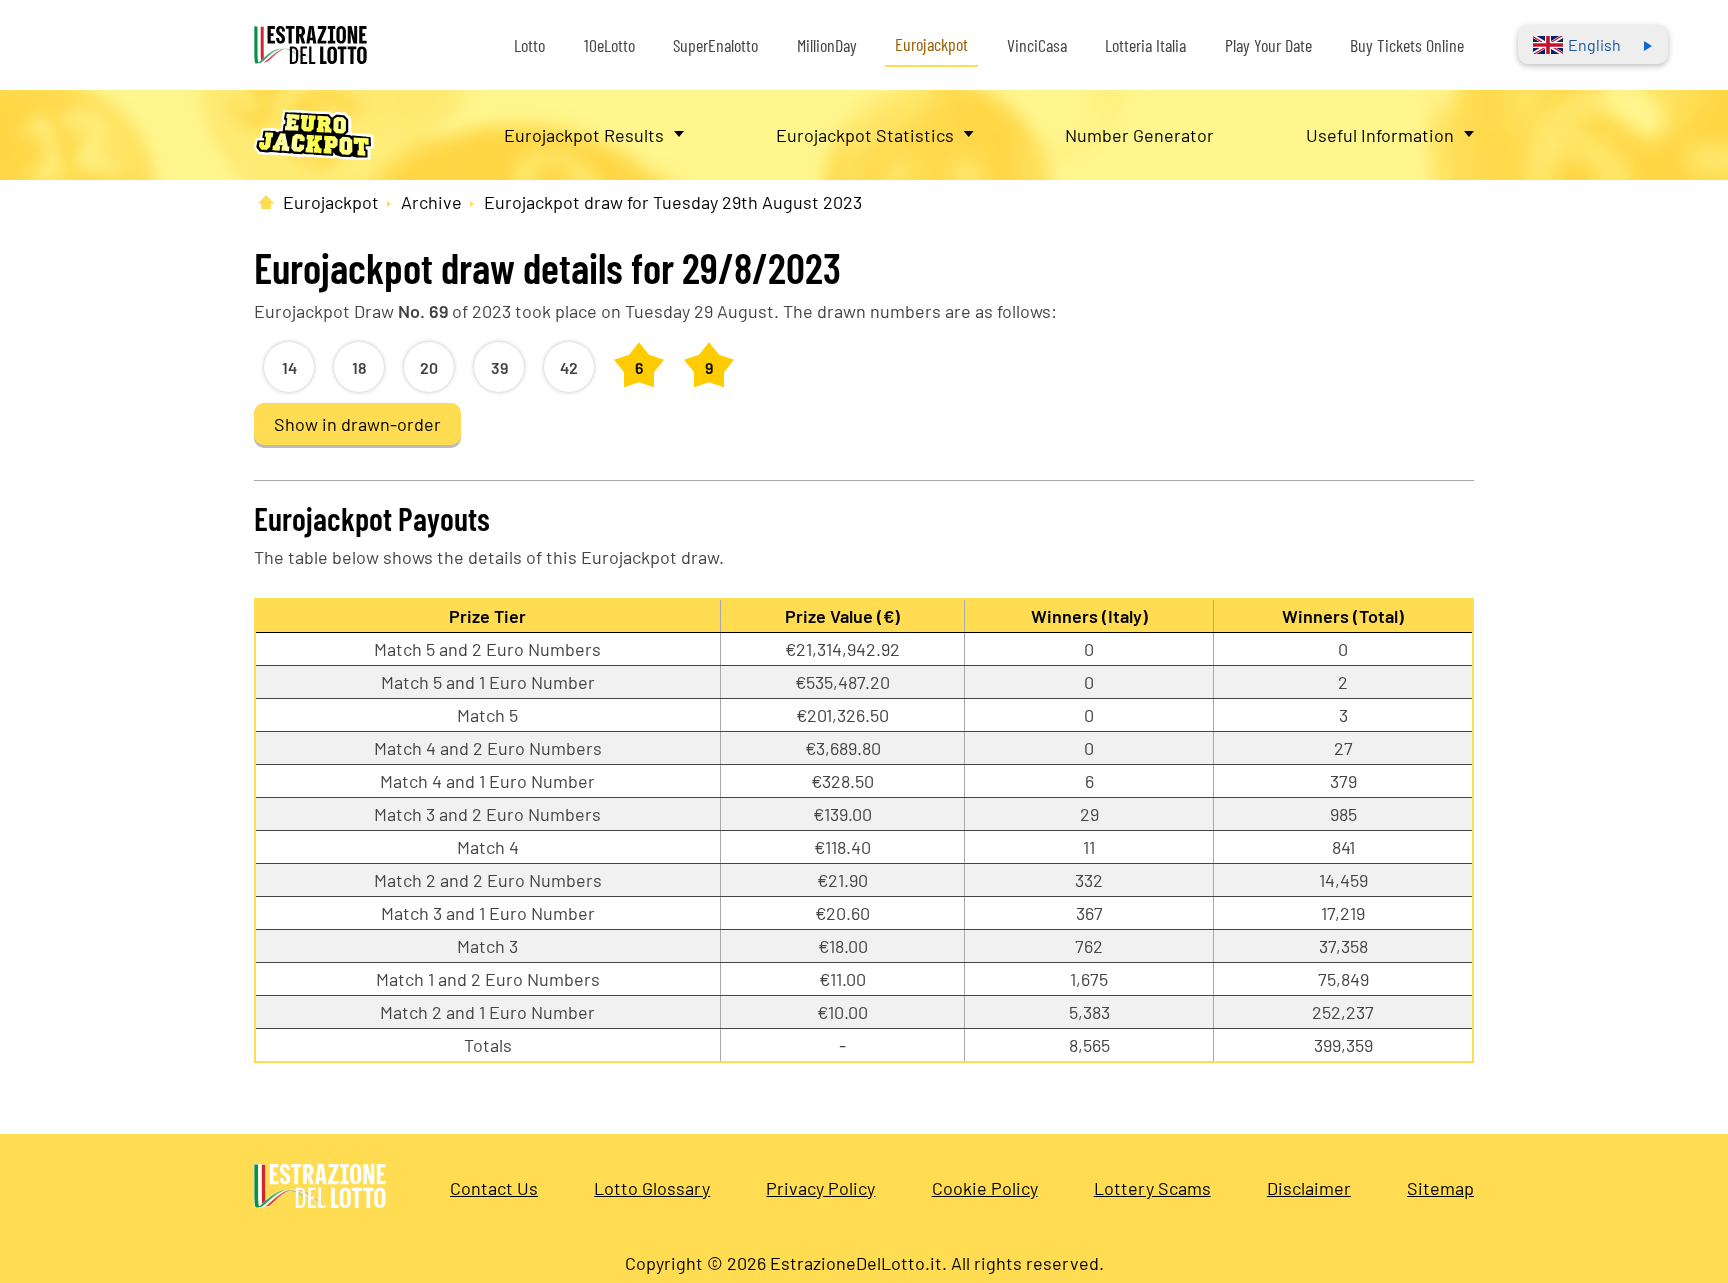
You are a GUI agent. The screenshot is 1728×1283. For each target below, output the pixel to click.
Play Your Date (1268, 45)
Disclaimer (1309, 1188)
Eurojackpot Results (584, 135)
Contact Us (494, 1188)
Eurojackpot (931, 44)
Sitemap (1440, 1188)
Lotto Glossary (652, 1188)
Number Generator (1139, 135)
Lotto (529, 45)
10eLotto (609, 45)
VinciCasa (1037, 45)
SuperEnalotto (715, 45)
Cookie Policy (985, 1188)
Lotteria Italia (1145, 45)
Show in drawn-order (357, 424)
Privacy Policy (820, 1188)
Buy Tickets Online (1407, 45)
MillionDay (827, 45)
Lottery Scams (1152, 1188)
